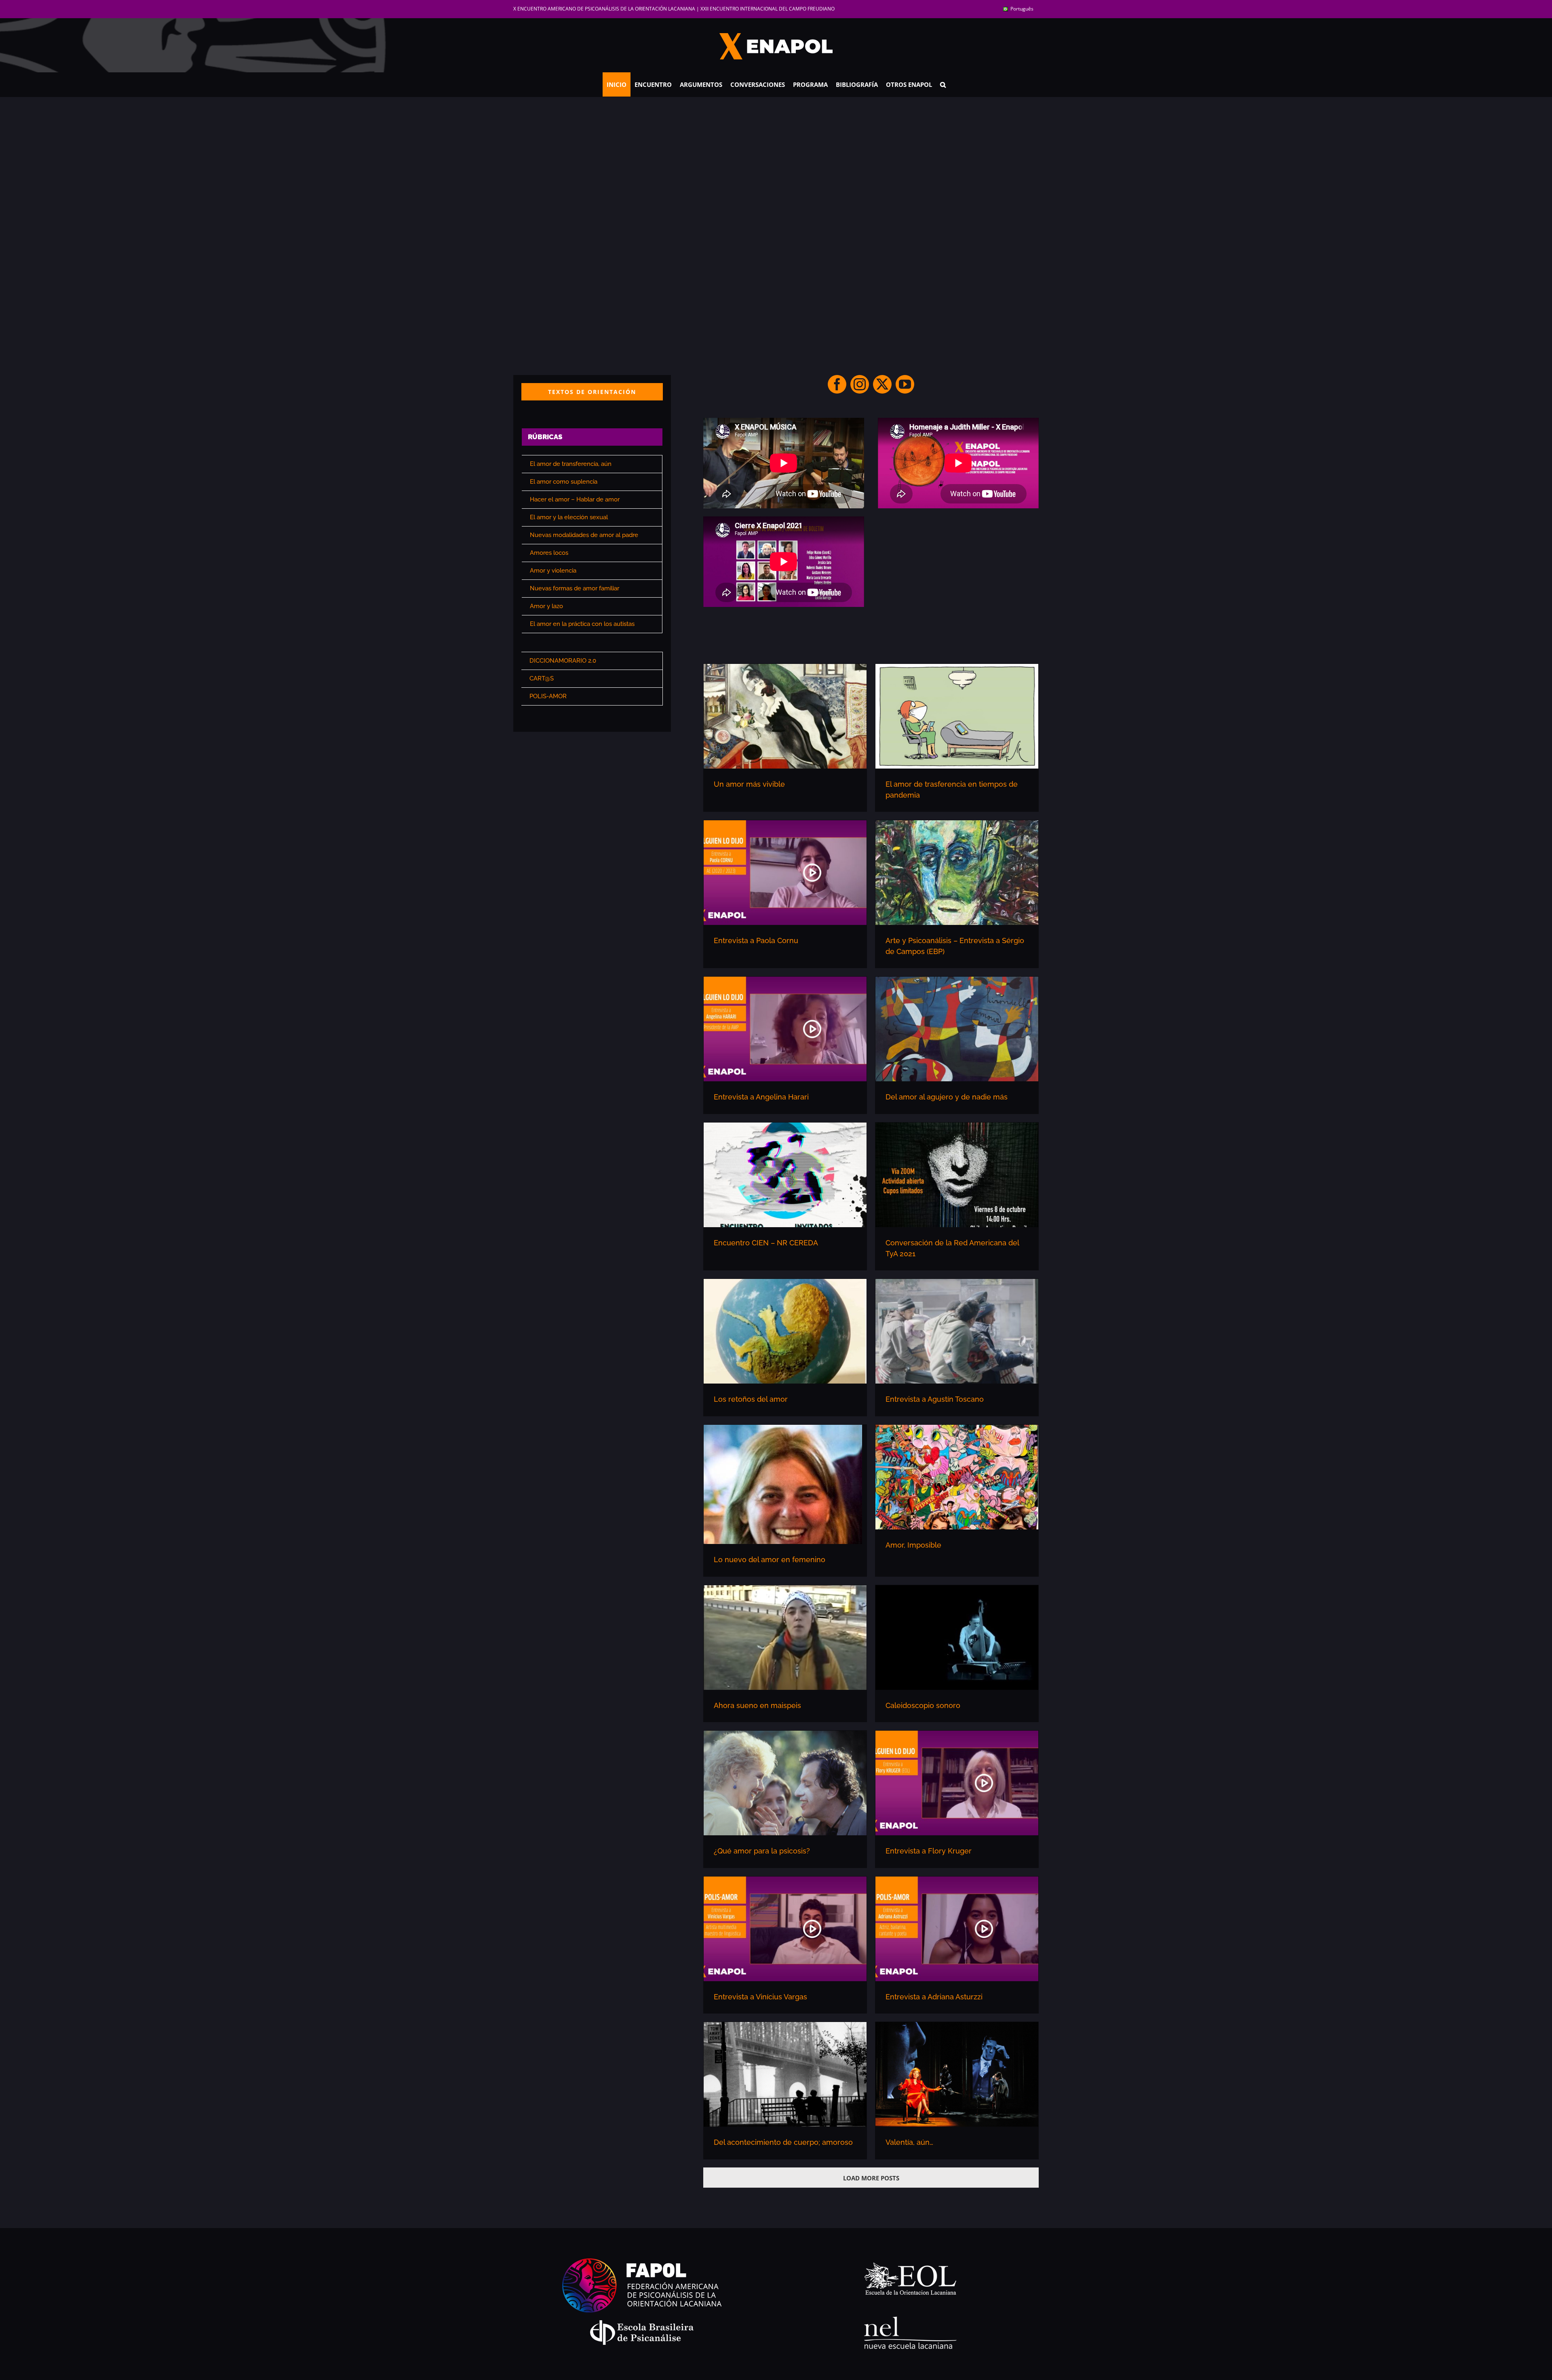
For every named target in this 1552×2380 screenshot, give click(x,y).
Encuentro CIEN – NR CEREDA (766, 1243)
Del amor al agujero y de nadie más (947, 1097)
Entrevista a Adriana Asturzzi (934, 1997)
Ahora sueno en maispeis (757, 1705)
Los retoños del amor (751, 1399)
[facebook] (837, 384)
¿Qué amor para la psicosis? (762, 1851)
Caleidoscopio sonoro (923, 1705)
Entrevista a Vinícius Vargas (760, 1997)
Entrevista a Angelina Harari (761, 1097)
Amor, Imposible (913, 1545)
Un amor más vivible (749, 784)
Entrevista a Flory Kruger (929, 1851)
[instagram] (860, 384)
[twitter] (882, 384)
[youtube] (905, 384)
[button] (943, 84)
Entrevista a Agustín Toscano (935, 1399)
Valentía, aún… (909, 2142)
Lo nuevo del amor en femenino (770, 1560)
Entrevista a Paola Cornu (756, 940)
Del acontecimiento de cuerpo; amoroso (783, 2142)
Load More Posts (871, 2178)
